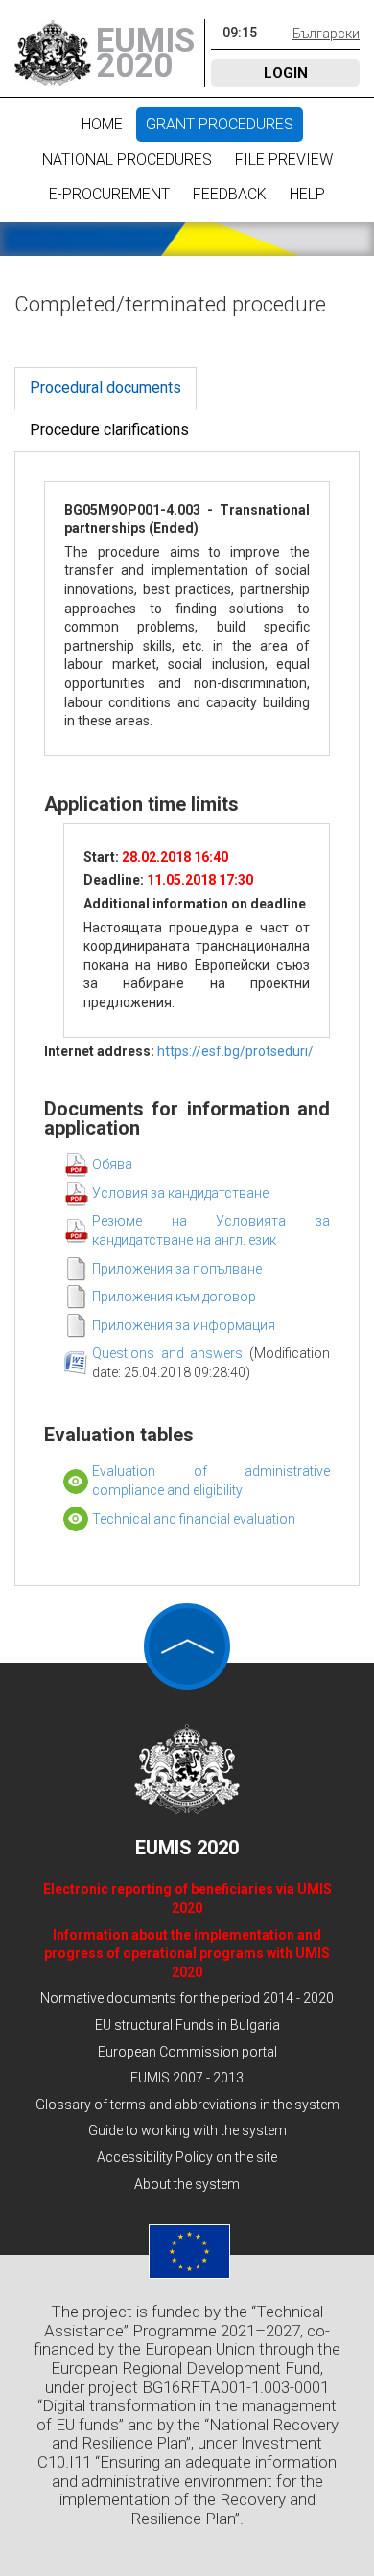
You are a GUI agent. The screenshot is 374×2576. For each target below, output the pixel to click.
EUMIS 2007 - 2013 (187, 2078)
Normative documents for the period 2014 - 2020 (187, 1998)
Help (307, 194)
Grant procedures (220, 124)
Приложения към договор (174, 1297)
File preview (284, 160)
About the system (187, 2184)
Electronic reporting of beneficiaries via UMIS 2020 (187, 1898)
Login (286, 73)
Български (326, 34)
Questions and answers (171, 1353)
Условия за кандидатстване (180, 1193)
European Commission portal (187, 2052)
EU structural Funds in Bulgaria (187, 2025)
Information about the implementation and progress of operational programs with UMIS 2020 (187, 1954)
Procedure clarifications (109, 430)
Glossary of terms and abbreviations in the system (187, 2104)
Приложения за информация (184, 1325)
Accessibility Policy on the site (187, 2157)
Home (102, 124)
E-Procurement (109, 194)
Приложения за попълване (177, 1269)
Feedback (230, 194)
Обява (112, 1164)
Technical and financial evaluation (194, 1519)
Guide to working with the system (187, 2130)
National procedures (127, 160)
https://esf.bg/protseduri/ (235, 1051)
